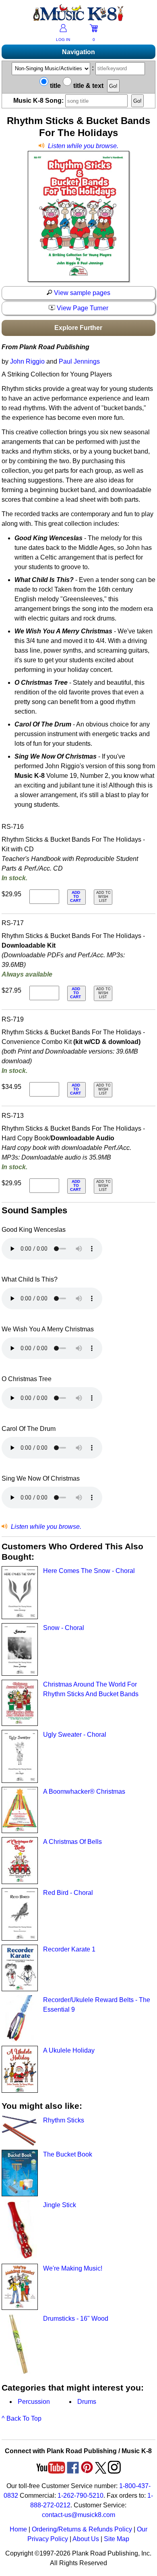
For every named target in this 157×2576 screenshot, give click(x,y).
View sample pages (81, 293)
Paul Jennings (79, 361)
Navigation (78, 52)
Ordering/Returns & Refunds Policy (82, 2529)
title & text (88, 86)
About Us (86, 2539)
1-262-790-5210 (81, 2496)
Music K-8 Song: (39, 101)
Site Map (117, 2539)
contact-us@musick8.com (78, 2515)
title (55, 86)
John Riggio (27, 361)
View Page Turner (82, 308)
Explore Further (78, 328)
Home (18, 2529)
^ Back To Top (22, 2418)
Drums (87, 2402)
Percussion (34, 2402)
